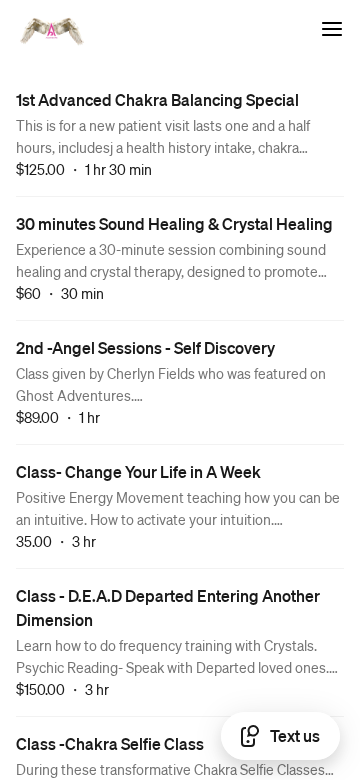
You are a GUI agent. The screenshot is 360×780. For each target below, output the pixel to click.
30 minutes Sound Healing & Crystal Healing (174, 223)
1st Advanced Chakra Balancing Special (157, 99)
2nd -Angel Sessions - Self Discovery (145, 347)
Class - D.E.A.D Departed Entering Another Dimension (168, 607)
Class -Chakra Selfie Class (110, 743)
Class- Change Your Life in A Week (138, 471)
